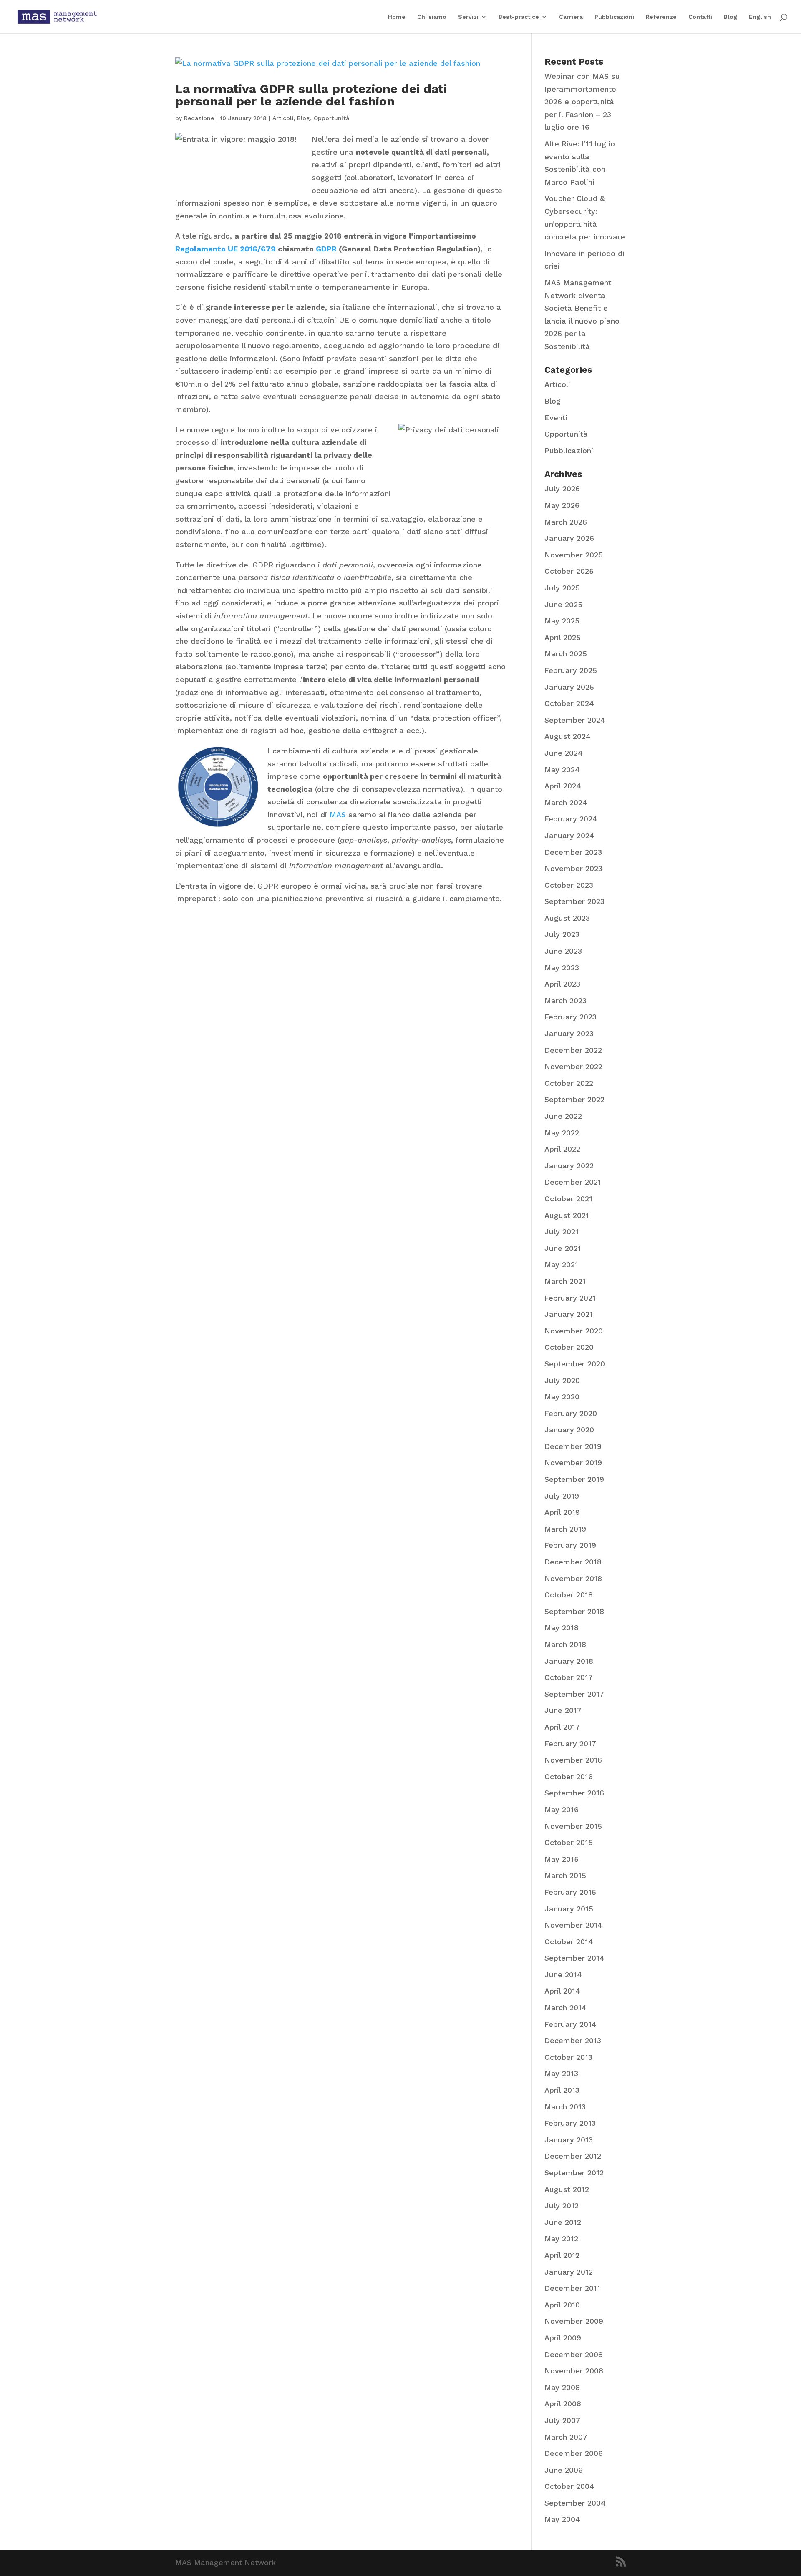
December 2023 (573, 852)
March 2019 (565, 1529)
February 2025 (571, 670)
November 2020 (574, 1331)
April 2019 (562, 1512)
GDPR (326, 249)
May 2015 (562, 1859)
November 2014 (573, 1925)
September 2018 (574, 1611)
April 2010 (562, 2305)
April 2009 (563, 2338)
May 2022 (562, 1133)
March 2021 (565, 1281)
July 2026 (562, 488)
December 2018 (573, 1562)
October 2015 (569, 1842)
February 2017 (570, 1744)
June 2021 (563, 1248)
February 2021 (570, 1298)
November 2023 (573, 868)
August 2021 (567, 1215)
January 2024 (569, 835)
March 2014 (565, 2007)
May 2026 (562, 505)
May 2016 (562, 1809)
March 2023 (565, 1001)
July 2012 (562, 2206)
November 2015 (573, 1826)
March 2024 (566, 802)
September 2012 (574, 2173)
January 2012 (569, 2272)
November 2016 (573, 1760)
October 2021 (568, 1199)
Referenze (661, 17)
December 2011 (572, 2288)
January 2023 (569, 1033)
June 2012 (563, 2222)
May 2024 (562, 770)
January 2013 (569, 2140)
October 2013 (568, 2057)
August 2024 (568, 736)
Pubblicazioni (614, 17)
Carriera (571, 17)
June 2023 (563, 951)
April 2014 (562, 1991)
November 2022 (573, 1066)
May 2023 (562, 968)
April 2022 (562, 1149)
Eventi (556, 418)
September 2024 (575, 720)
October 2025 (569, 571)
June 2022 (563, 1116)
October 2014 (569, 1942)
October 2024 (569, 703)
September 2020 (575, 1364)
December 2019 (573, 1446)
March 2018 (565, 1644)
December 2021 (573, 1182)
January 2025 (569, 687)
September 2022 (574, 1099)
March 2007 (566, 2437)
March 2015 (565, 1875)
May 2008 (562, 2387)
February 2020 (571, 1413)
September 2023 (574, 901)
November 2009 (574, 2321)
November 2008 (574, 2371)
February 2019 (570, 1545)
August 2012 (567, 2189)
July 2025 (562, 588)
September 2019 (574, 1479)
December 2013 (573, 2040)
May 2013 (561, 2073)
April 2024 (563, 786)
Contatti (700, 17)
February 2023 (571, 1017)
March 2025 (566, 654)
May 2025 (562, 621)
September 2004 (575, 2503)
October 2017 (569, 1677)
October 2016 (569, 1776)
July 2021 (562, 1232)
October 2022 (569, 1083)
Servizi (468, 17)
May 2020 (562, 1397)
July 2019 (562, 1496)
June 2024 (564, 753)
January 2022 (569, 1166)
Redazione (199, 118)
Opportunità (331, 118)
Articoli (283, 118)
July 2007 (562, 2420)
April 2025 (563, 637)
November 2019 (573, 1462)
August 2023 (567, 918)
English (760, 17)
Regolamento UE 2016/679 (225, 249)
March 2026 (566, 522)
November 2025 (574, 555)
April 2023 (562, 984)
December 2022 (573, 1050)
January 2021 (569, 1314)
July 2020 (562, 1380)
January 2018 (569, 1661)
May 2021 (561, 1264)
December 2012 (573, 2156)
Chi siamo (432, 17)
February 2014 (571, 2024)
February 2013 (570, 2123)
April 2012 (562, 2255)
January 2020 (569, 1430)
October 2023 (569, 885)
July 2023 (562, 934)
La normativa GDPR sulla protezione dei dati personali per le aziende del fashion (311, 95)
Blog (730, 17)
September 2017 (574, 1694)
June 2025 (563, 604)
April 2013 (562, 2090)
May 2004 (562, 2519)
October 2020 (569, 1347)
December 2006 (574, 2453)
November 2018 (573, 1578)
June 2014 (563, 1975)
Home (397, 17)
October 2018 (569, 1595)
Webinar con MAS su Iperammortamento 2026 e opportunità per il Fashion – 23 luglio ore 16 (582, 102)
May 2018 (562, 1628)
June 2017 (563, 1710)
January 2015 (569, 1909)
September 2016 (574, 1793)
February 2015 (570, 1892)
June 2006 (564, 2470)
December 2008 (574, 2354)
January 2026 (569, 538)
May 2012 (561, 2238)
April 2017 (562, 1727)
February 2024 (571, 819)
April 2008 (563, 2404)
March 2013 (565, 2107)
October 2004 (569, 2486)
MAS (339, 815)
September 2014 (574, 1958)
